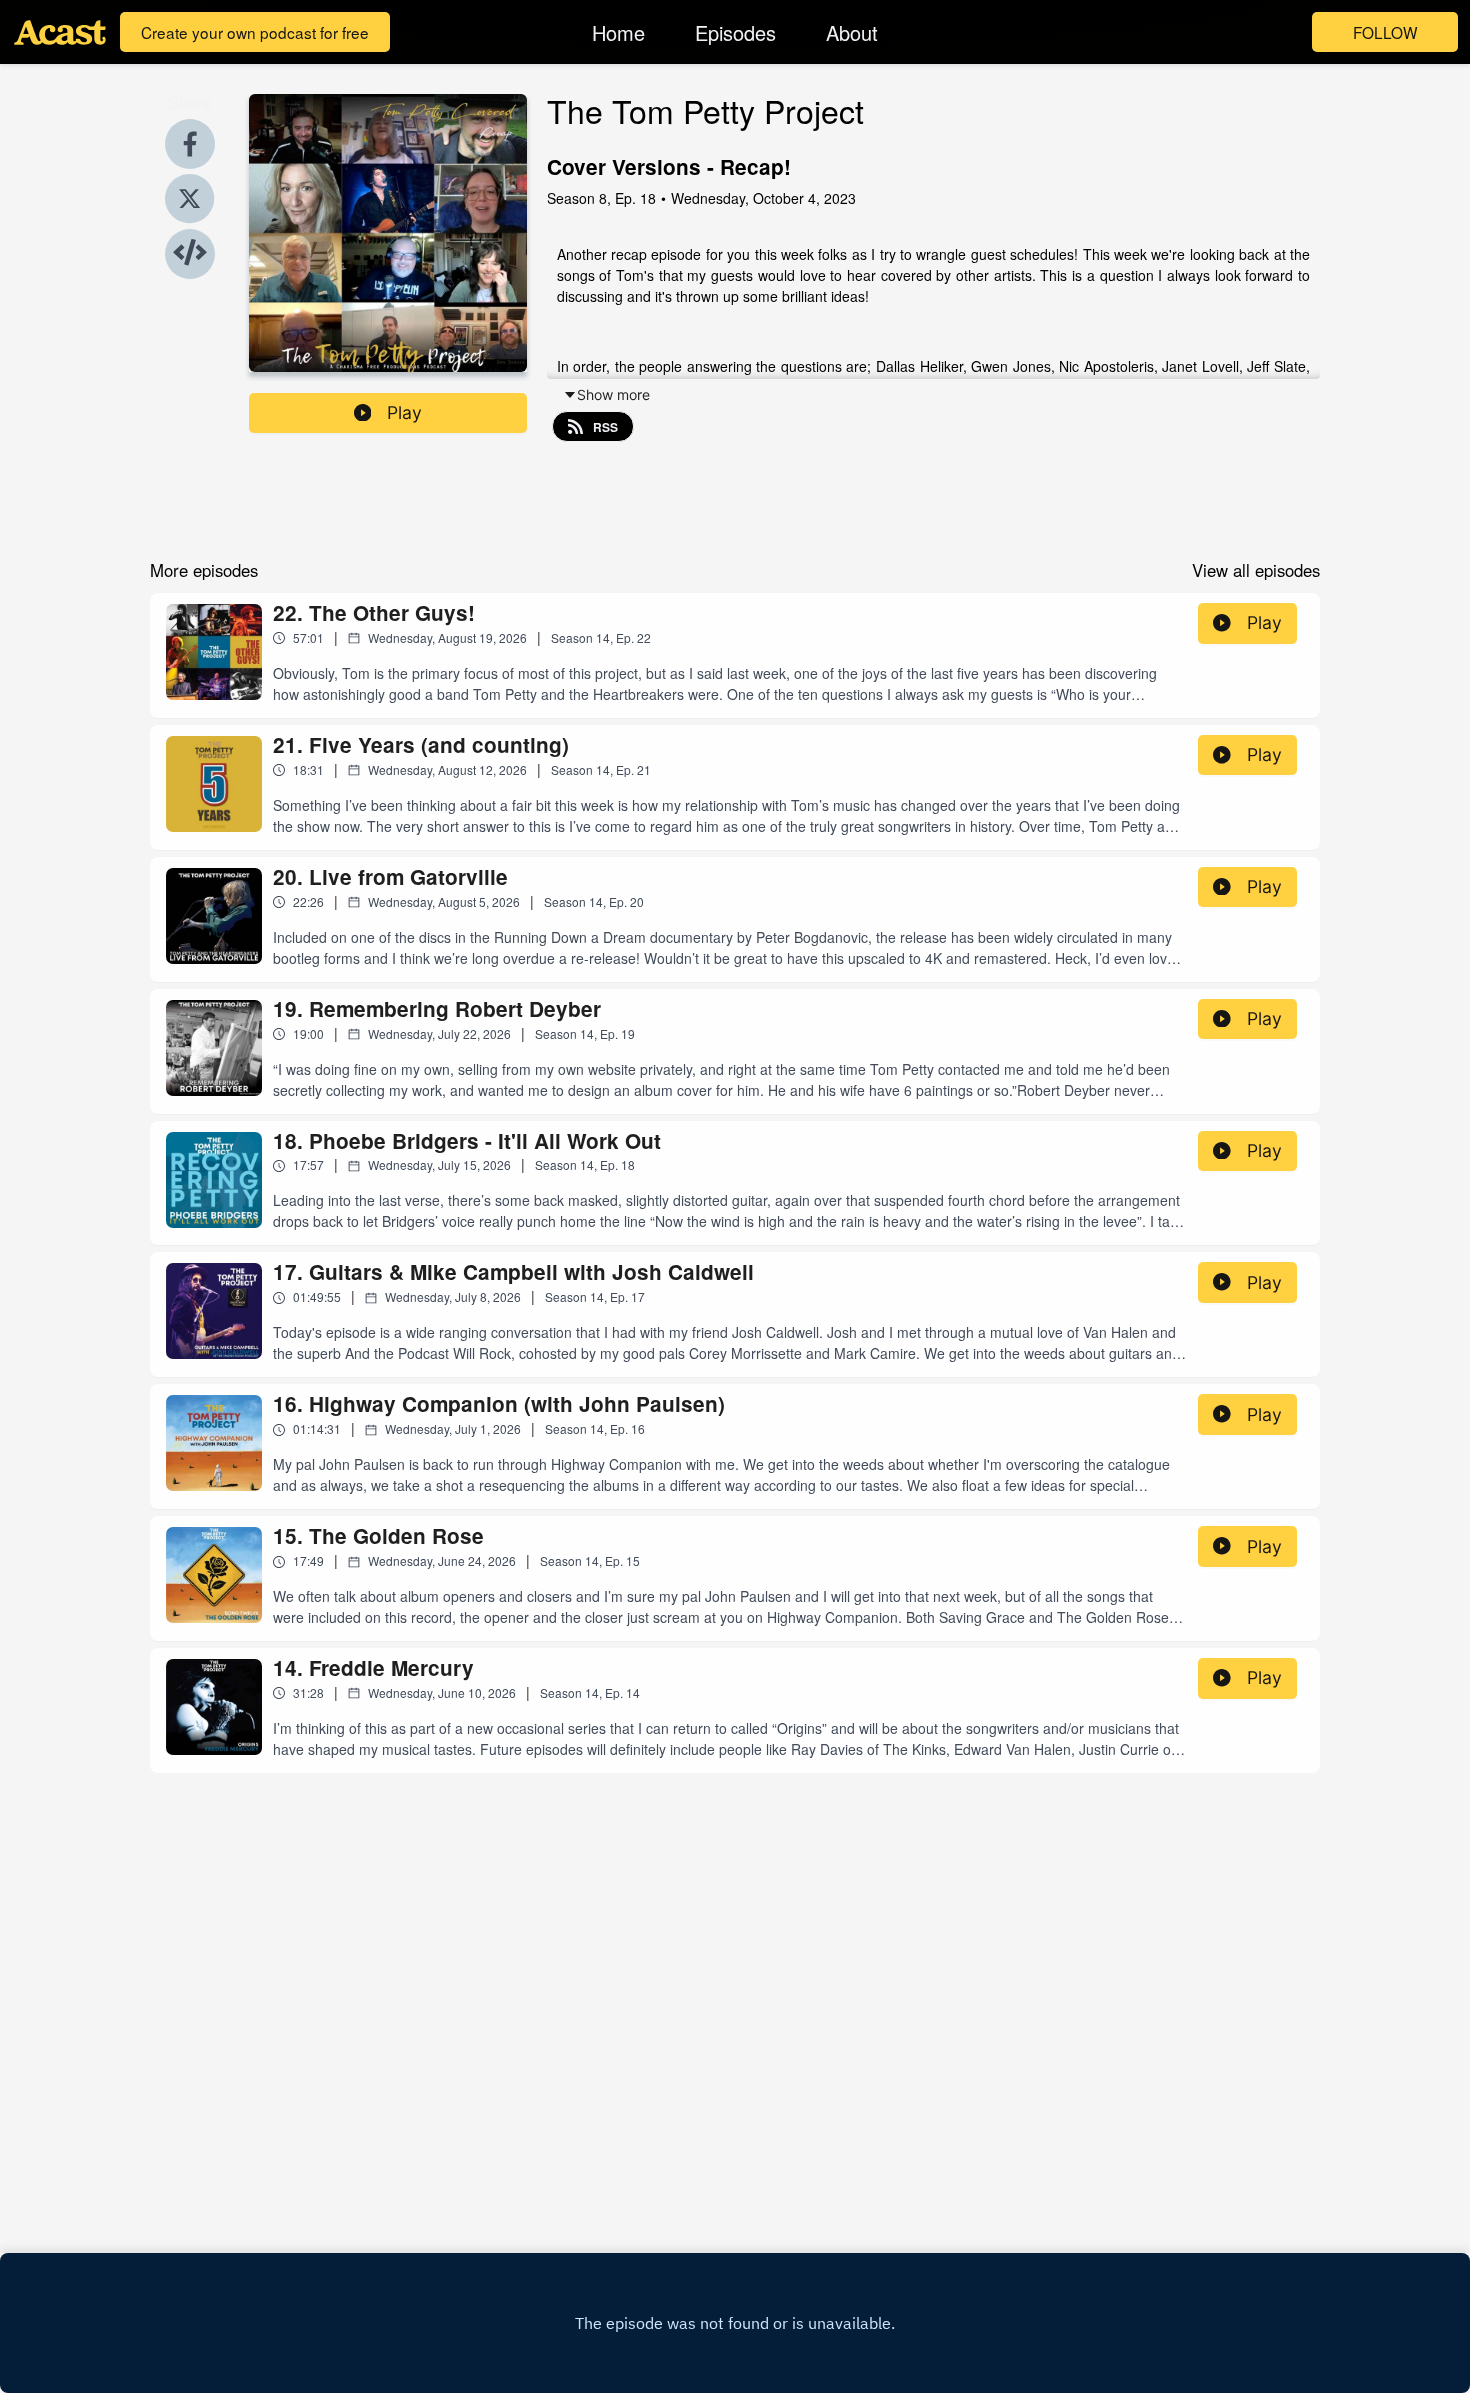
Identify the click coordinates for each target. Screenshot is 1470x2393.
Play (404, 412)
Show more (613, 394)
